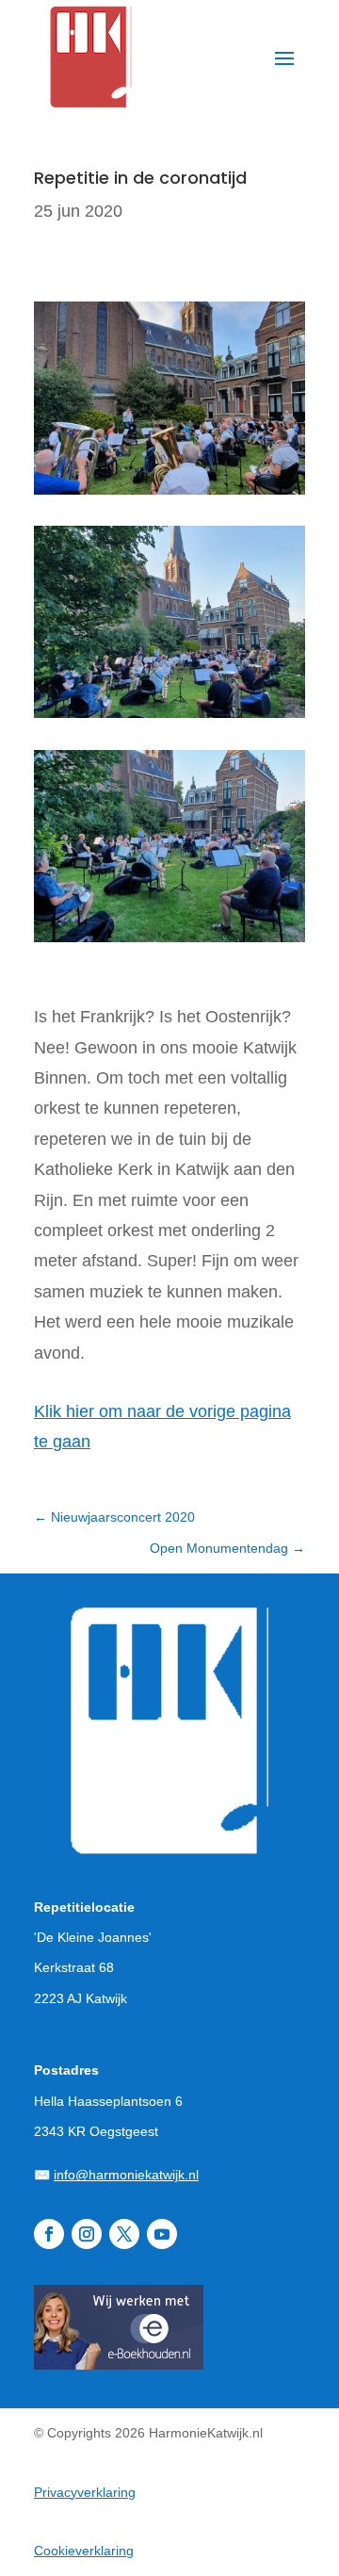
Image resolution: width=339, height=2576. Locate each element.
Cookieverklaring (84, 2551)
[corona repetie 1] (169, 942)
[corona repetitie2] (169, 718)
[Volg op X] (124, 2234)
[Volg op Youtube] (162, 2234)
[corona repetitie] (169, 495)
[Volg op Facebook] (49, 2234)
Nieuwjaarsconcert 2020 (114, 1517)
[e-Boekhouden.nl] (119, 2364)
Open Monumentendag (227, 1548)
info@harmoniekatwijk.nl (126, 2175)
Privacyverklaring (85, 2492)
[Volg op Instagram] (87, 2234)
